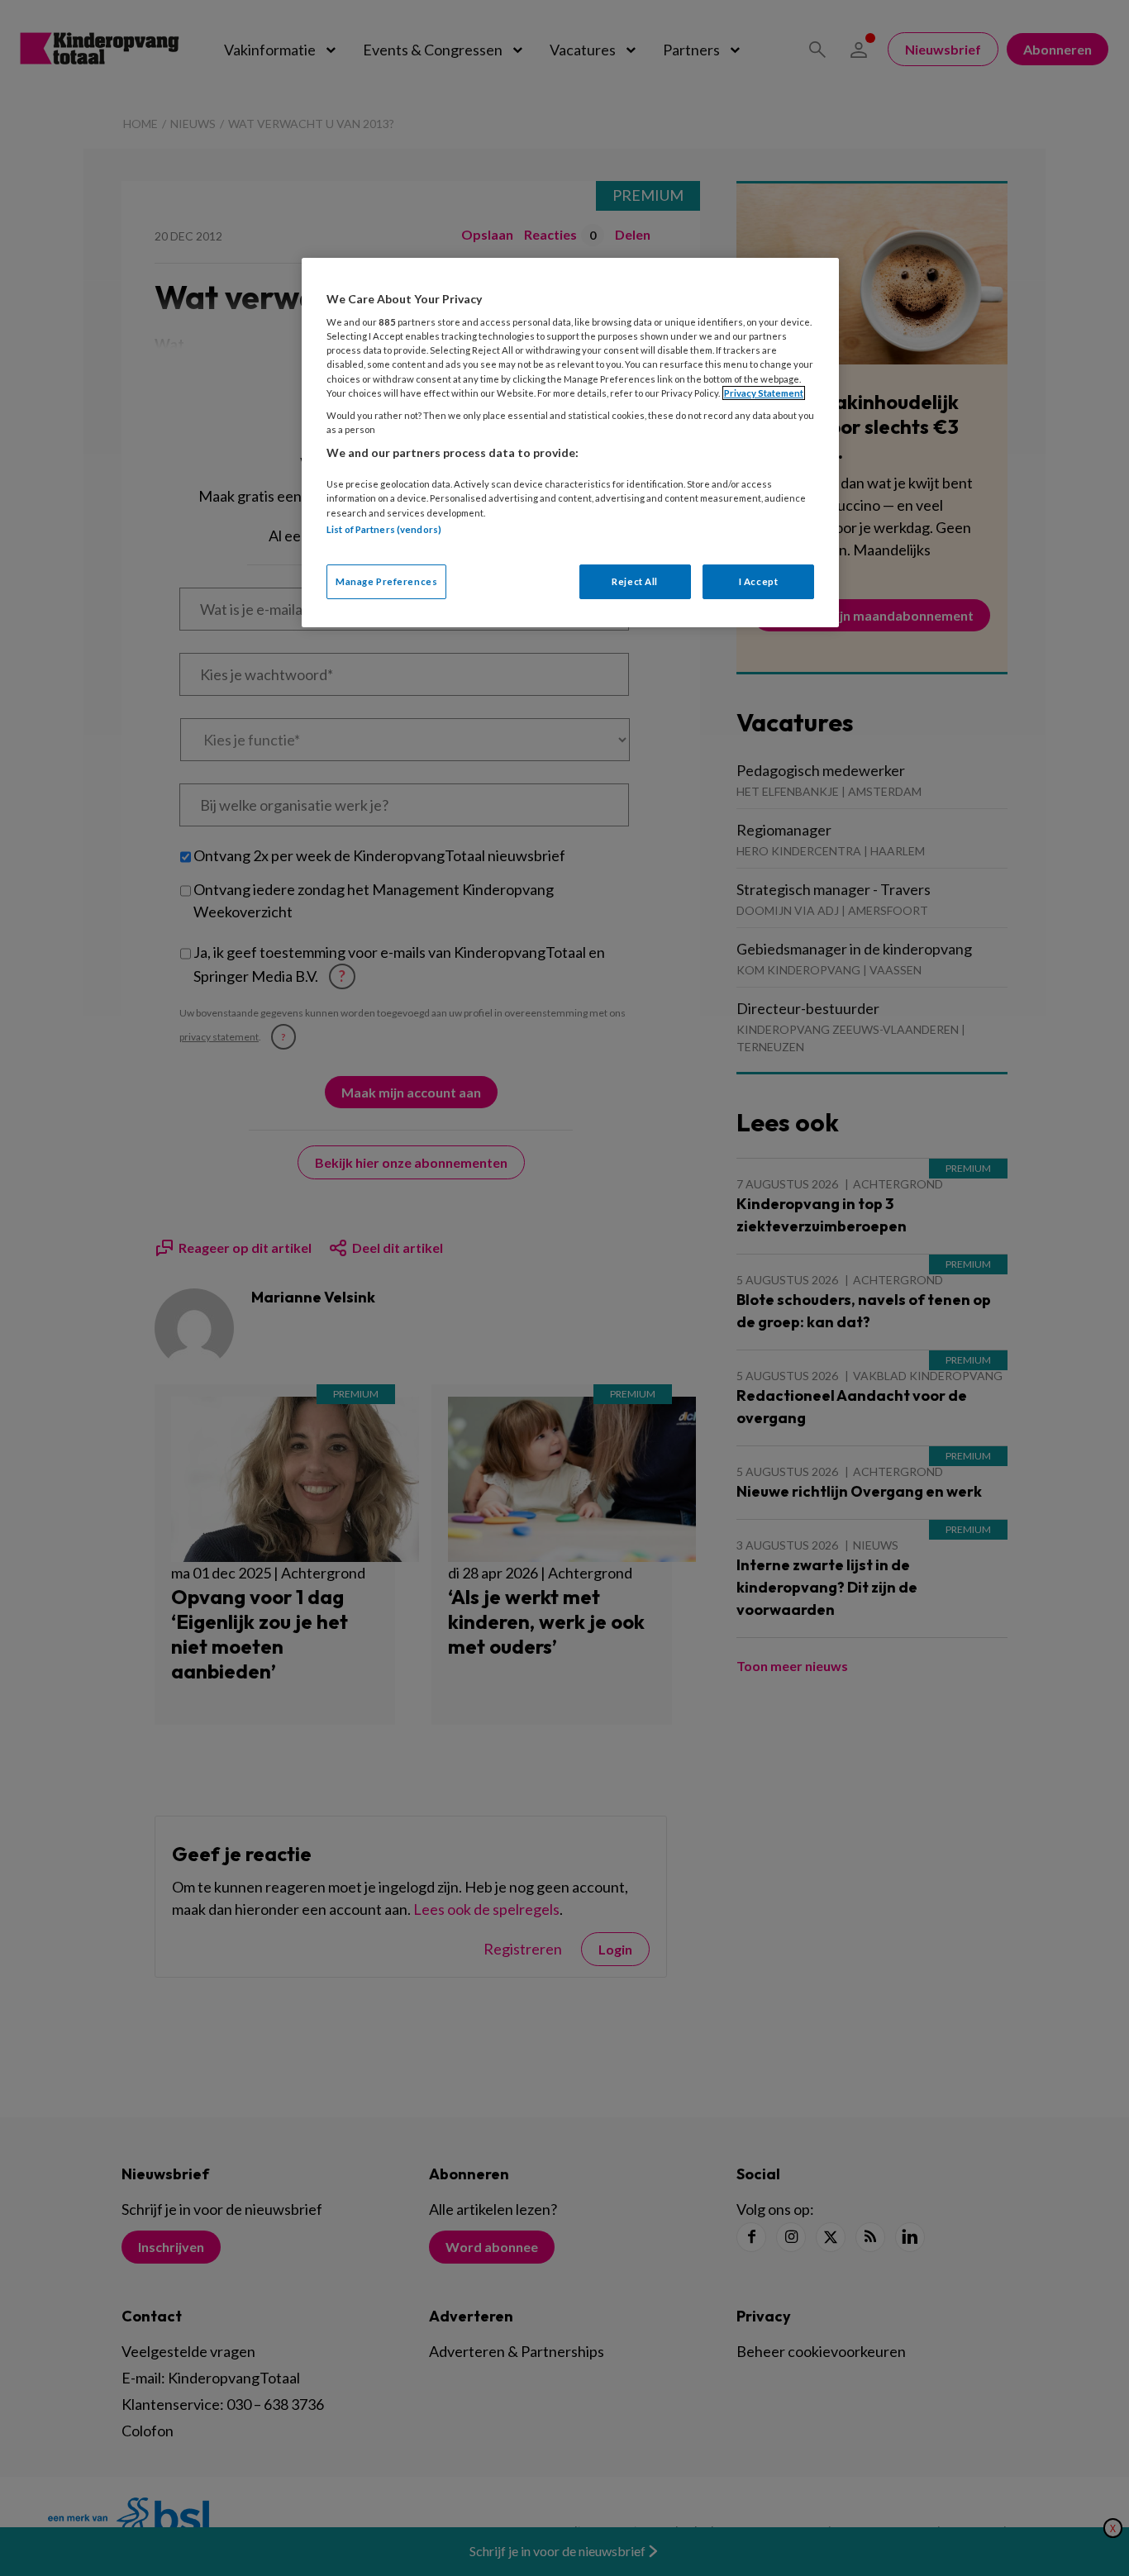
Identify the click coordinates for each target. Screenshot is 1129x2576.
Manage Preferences (386, 581)
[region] (570, 443)
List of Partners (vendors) (384, 529)
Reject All (635, 581)
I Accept (759, 581)
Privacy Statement (764, 393)
